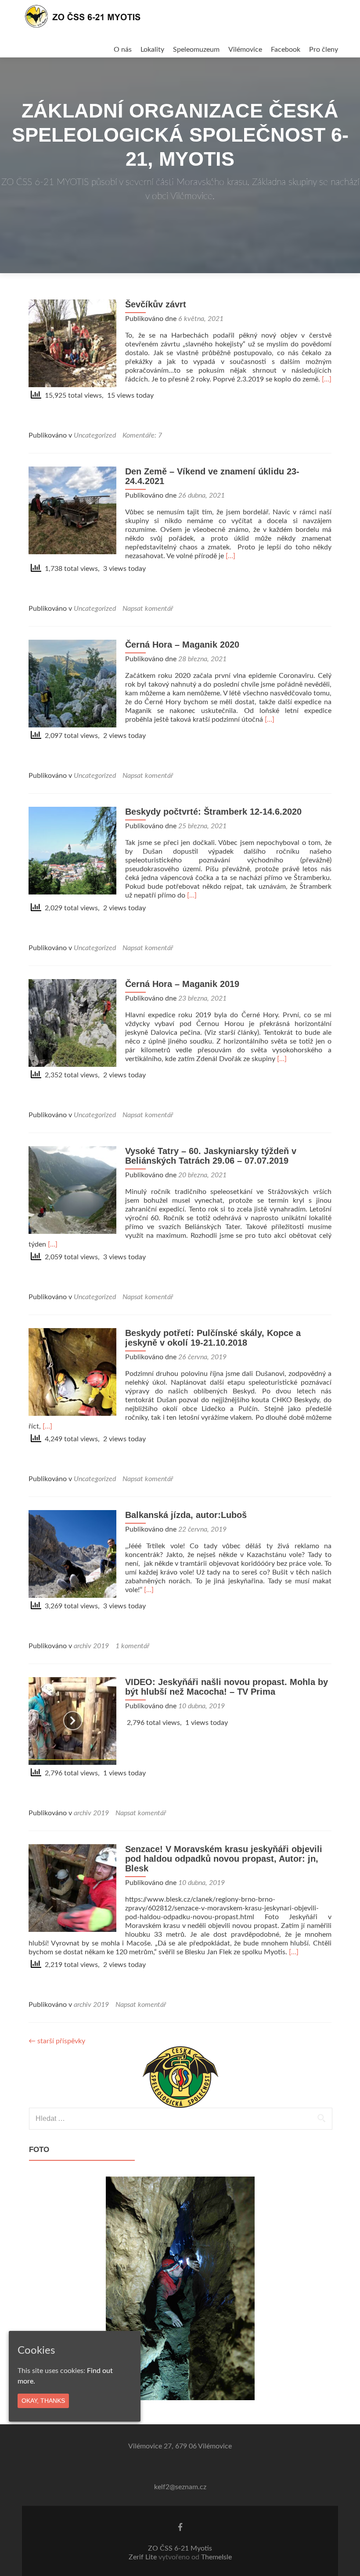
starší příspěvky (57, 2041)
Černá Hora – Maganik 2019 (182, 984)
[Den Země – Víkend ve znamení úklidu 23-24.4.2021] (72, 510)
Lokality (152, 50)
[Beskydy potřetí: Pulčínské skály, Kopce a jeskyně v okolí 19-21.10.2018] (72, 1372)
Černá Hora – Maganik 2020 (182, 645)
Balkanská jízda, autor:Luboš (186, 1515)
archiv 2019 (91, 1646)
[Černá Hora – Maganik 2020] (72, 683)
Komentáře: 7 (142, 435)
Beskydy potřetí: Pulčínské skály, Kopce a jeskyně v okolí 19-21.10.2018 (213, 1338)
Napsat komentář (148, 609)
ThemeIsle (216, 2557)
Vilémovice (245, 50)
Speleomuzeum (196, 50)
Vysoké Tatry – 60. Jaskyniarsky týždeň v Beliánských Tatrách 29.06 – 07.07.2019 (211, 1156)
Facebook (286, 50)
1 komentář (132, 1646)
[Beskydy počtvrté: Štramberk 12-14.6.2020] (72, 850)
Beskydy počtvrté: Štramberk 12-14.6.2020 (213, 812)
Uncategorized (95, 435)
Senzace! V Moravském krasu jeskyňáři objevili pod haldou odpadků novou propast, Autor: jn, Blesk (224, 1859)
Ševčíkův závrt (156, 304)
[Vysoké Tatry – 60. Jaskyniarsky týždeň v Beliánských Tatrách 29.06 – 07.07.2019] (72, 1190)
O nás (123, 50)
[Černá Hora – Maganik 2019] (72, 1023)
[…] (327, 379)
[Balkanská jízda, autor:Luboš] (72, 1553)
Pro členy (324, 50)
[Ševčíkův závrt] (72, 343)
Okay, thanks (43, 2401)
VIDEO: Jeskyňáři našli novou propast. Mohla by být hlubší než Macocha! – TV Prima (227, 1687)
